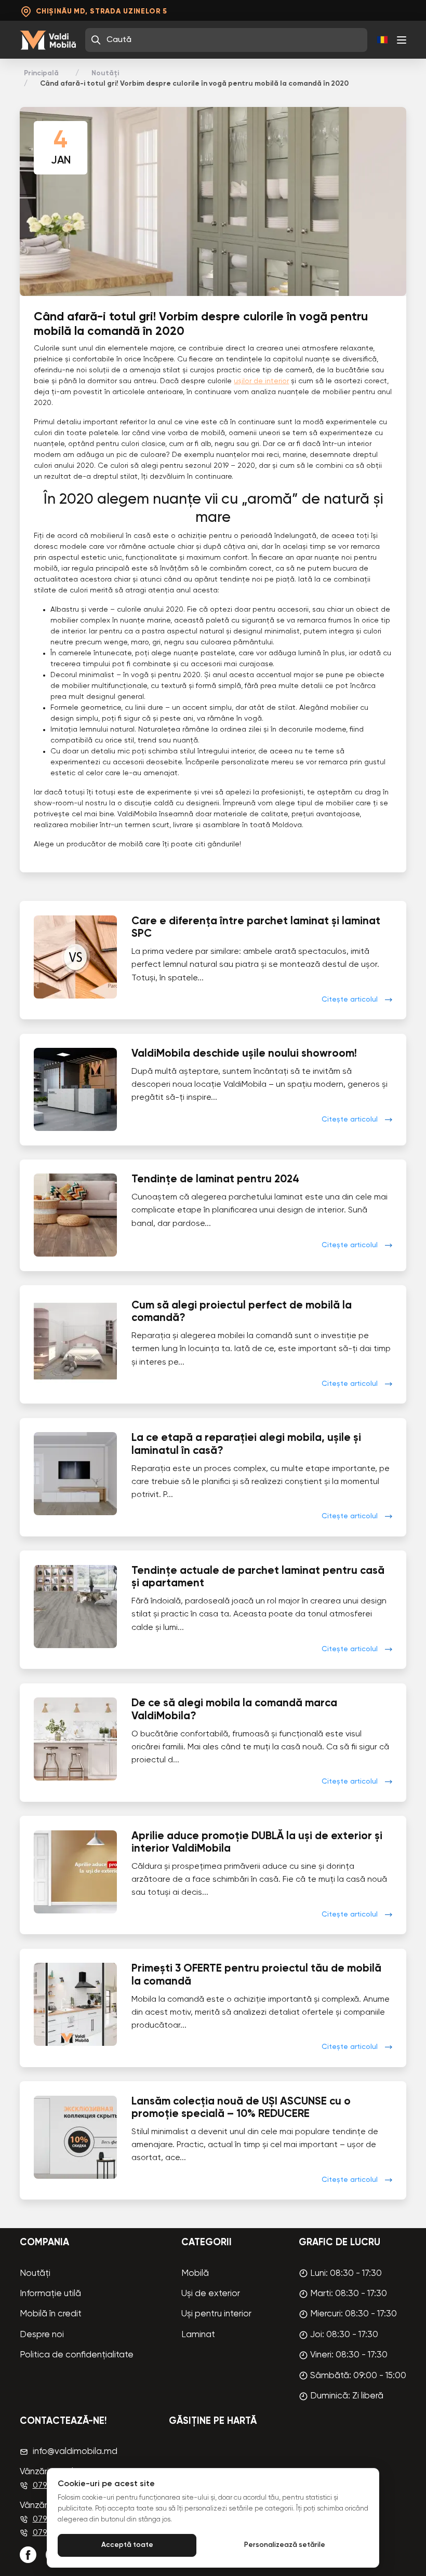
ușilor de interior (261, 381)
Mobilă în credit (51, 2314)
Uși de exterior (211, 2294)
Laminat (198, 2335)
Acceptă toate (127, 2545)
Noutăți (105, 73)
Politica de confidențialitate (77, 2355)
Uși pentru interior (216, 2314)
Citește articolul (350, 1000)
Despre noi (42, 2335)
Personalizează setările (285, 2545)
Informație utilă (50, 2294)
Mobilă (195, 2274)
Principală (41, 73)
